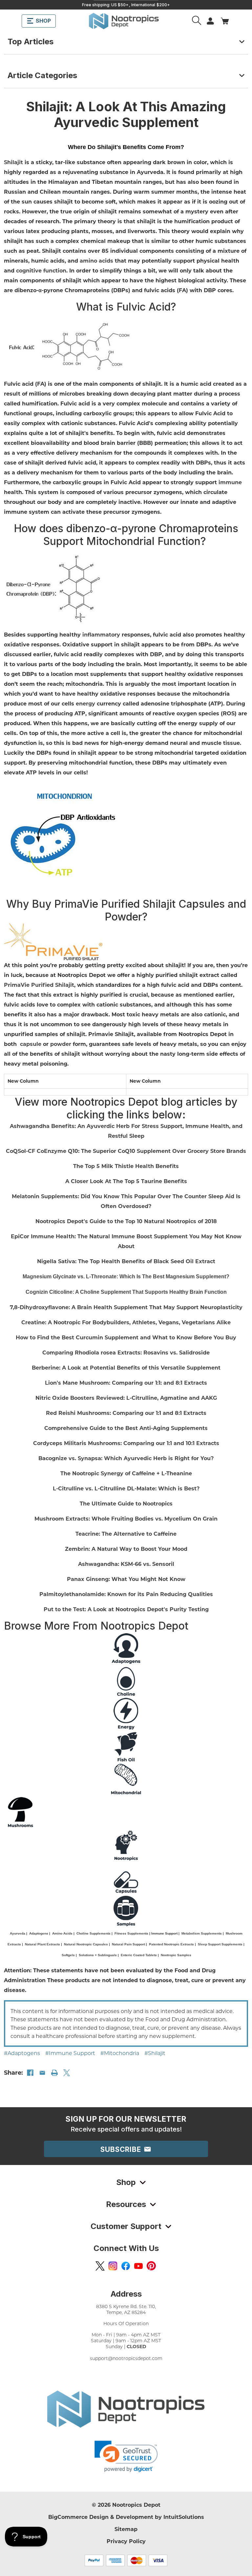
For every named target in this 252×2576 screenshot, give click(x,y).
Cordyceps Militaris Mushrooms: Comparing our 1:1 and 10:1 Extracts (126, 1443)
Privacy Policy (126, 2541)
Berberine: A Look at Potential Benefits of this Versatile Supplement (126, 1367)
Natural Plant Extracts (42, 1944)
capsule (31, 1044)
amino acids (96, 260)
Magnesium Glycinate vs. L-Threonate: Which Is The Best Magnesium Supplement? (126, 1277)
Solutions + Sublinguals (98, 1955)
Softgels (68, 1955)
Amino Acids (62, 1933)
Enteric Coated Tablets (139, 1955)
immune (230, 482)
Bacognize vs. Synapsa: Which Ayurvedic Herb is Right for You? (126, 1458)
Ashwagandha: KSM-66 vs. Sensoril (126, 1564)
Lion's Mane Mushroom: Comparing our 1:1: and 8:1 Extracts (126, 1383)
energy (85, 703)
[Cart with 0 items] (225, 21)
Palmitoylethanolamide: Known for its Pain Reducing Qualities (126, 1594)
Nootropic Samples (176, 1955)
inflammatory (101, 634)
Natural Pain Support (128, 1944)
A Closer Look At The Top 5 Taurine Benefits (126, 1181)
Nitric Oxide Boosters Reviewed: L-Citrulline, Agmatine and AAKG (126, 1398)
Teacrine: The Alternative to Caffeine (126, 1534)
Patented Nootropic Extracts (171, 1944)
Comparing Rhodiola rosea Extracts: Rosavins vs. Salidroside (126, 1352)
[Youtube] (138, 2266)
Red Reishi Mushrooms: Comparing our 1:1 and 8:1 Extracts (126, 1413)
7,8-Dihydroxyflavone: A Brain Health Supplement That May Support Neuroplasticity (126, 1307)
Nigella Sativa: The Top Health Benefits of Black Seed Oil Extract (126, 1261)
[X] (67, 2073)
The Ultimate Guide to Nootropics (126, 1503)
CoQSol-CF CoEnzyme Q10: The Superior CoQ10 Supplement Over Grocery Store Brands (126, 1151)
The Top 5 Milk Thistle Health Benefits (126, 1166)
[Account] (197, 21)
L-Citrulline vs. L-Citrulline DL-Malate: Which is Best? (126, 1488)
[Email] (42, 2073)
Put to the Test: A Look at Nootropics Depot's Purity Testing (126, 1609)
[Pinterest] (151, 2266)
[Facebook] (30, 2073)
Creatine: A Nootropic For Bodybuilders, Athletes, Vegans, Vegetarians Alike (126, 1322)
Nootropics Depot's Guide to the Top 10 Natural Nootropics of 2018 (126, 1221)
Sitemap (126, 2529)
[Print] (54, 2073)
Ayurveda (18, 1933)
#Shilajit (155, 2053)
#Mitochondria (120, 2053)
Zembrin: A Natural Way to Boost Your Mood (126, 1549)
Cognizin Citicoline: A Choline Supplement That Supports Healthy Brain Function (126, 1292)
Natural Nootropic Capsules (86, 1944)
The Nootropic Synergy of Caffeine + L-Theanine (126, 1473)
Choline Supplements (94, 1933)
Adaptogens (39, 1933)
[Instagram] (113, 2266)
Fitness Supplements (131, 1933)
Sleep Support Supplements (220, 1944)
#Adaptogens (22, 2053)
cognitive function (41, 270)
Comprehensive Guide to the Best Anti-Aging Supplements (126, 1428)
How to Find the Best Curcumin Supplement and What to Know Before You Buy (126, 1337)
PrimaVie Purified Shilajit (39, 985)
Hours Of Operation (126, 2323)
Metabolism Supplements (202, 1933)
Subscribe (122, 2149)
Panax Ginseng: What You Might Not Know (126, 1579)
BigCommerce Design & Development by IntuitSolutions (126, 2517)
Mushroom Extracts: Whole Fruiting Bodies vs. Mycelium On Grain (126, 1518)
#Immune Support (70, 2053)
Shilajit (13, 162)
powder (61, 1044)
